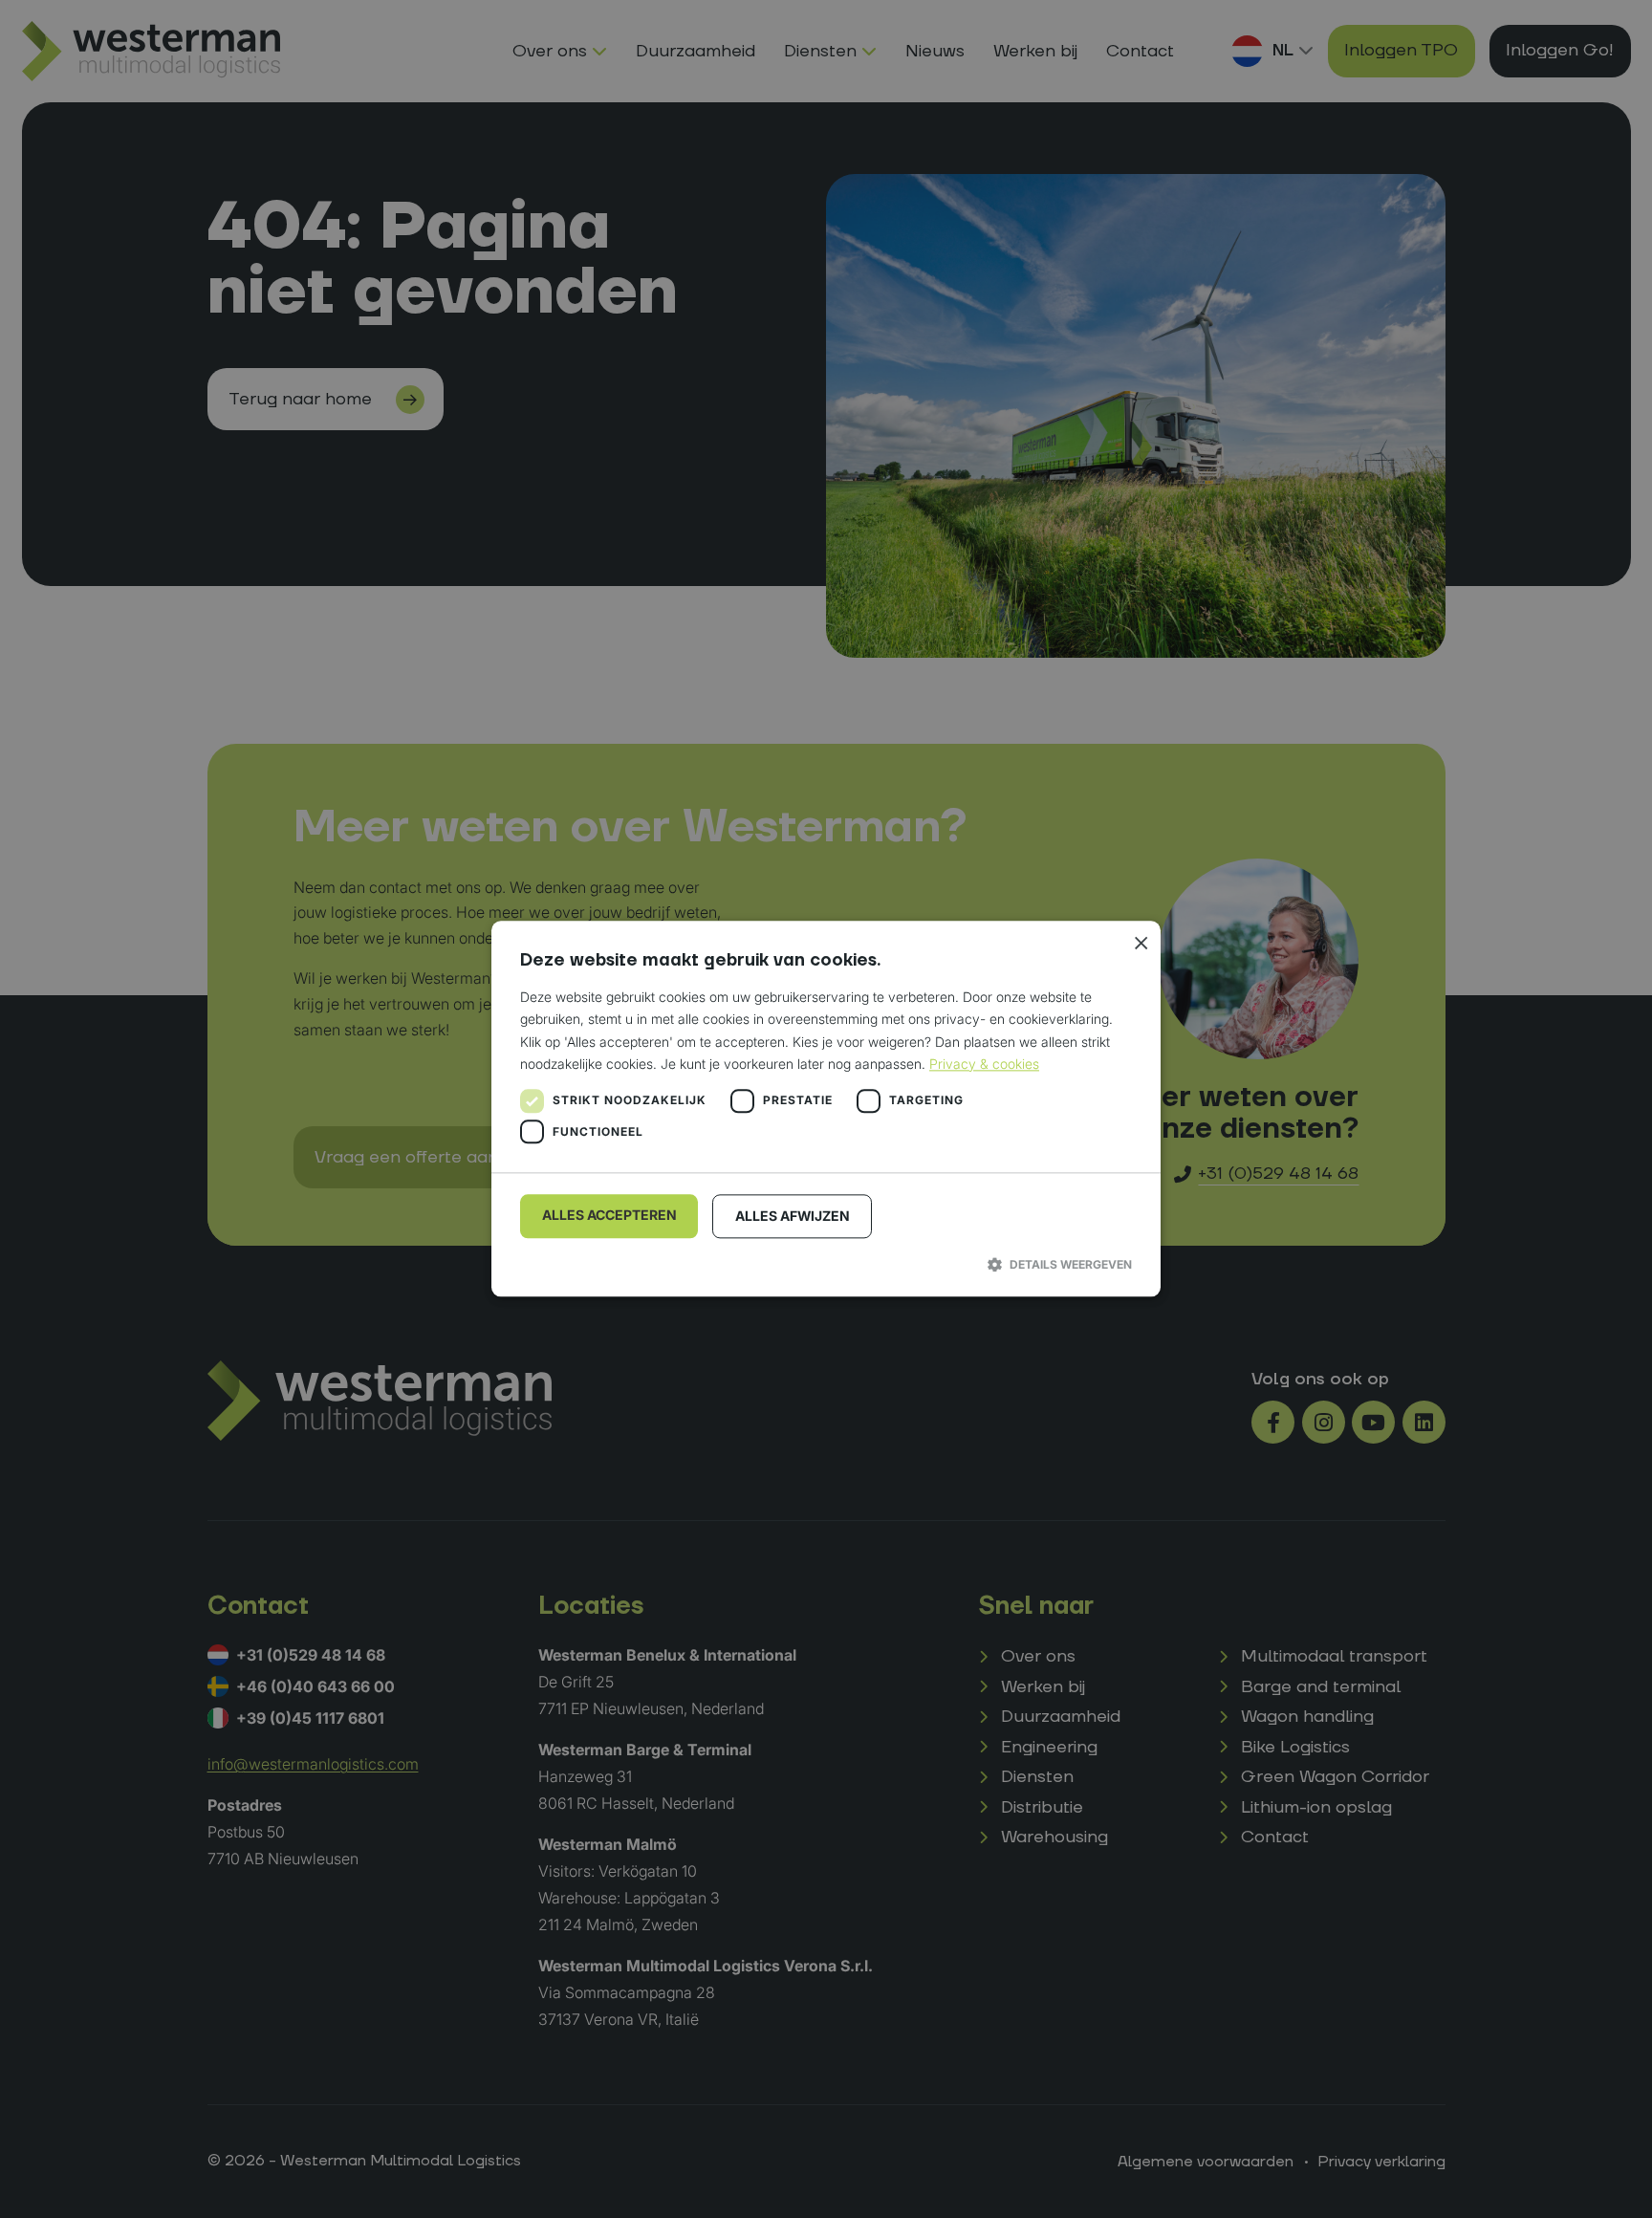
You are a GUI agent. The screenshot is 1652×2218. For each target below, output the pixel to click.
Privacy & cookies (984, 1064)
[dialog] (826, 1109)
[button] (826, 1264)
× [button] (1139, 942)
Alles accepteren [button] (609, 1215)
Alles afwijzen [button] (793, 1216)
